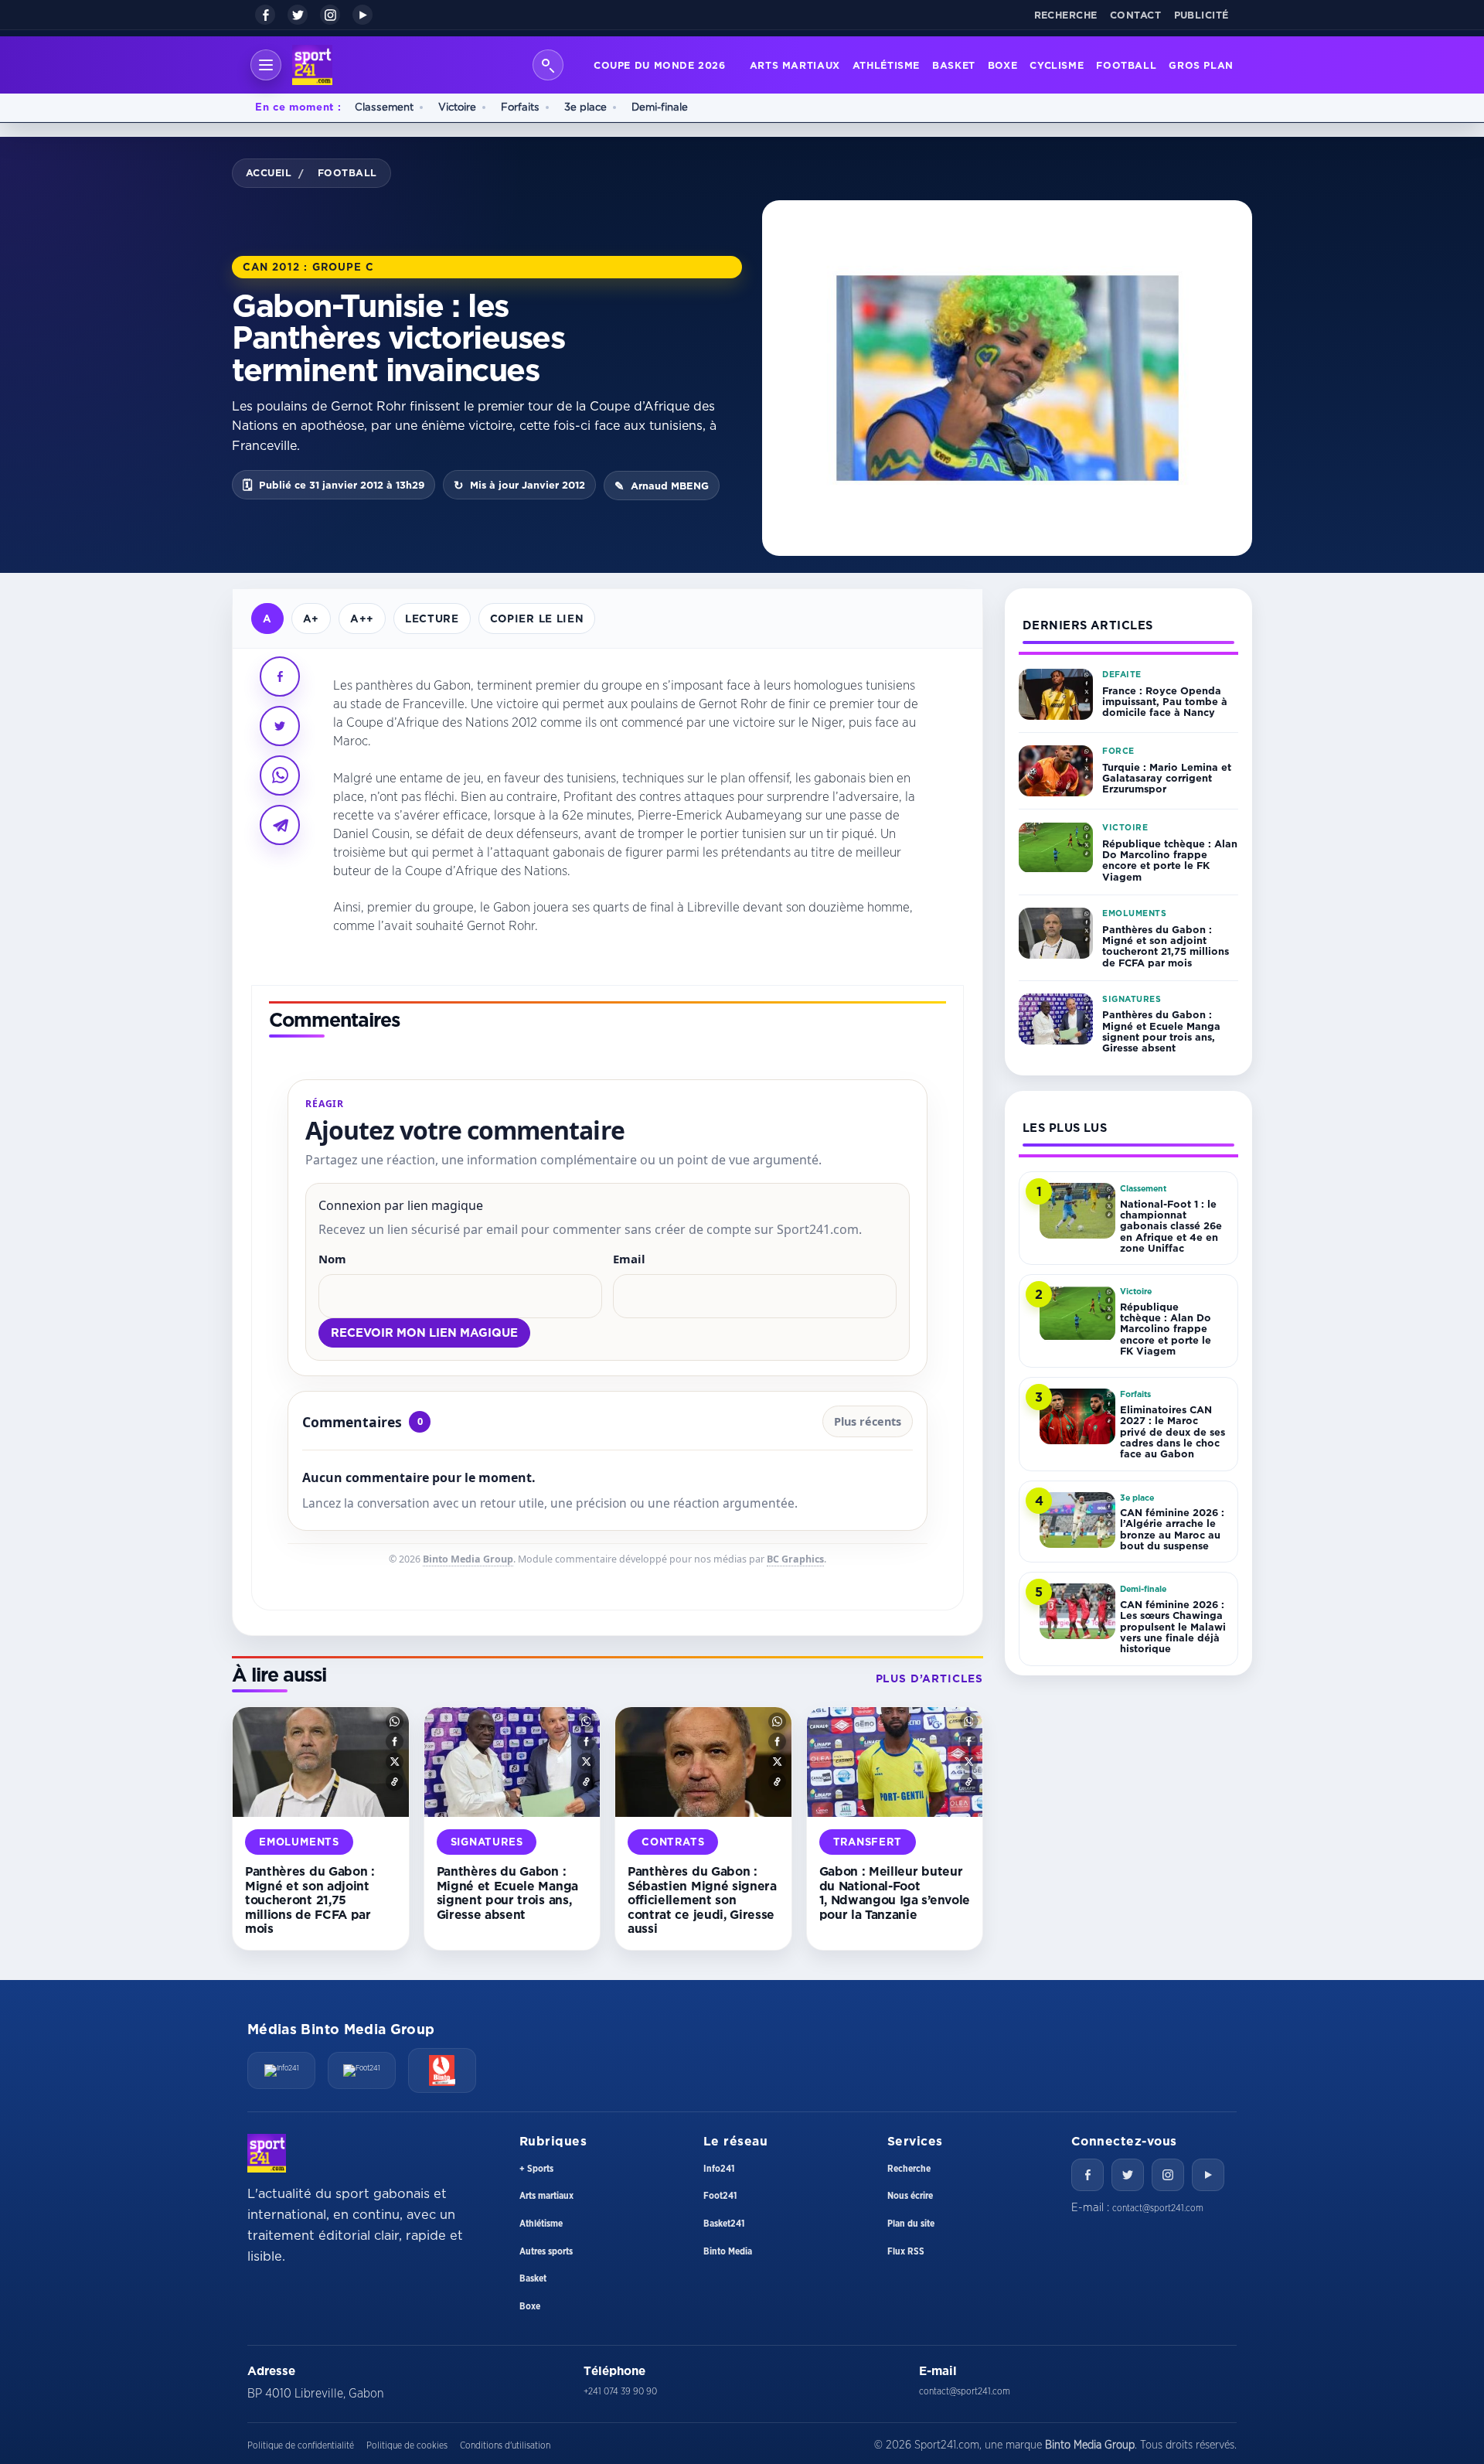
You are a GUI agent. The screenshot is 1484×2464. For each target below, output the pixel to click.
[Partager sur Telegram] (280, 825)
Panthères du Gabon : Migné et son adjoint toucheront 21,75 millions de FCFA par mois (310, 1900)
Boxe (1003, 65)
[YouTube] (362, 15)
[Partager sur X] (280, 726)
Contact (1136, 15)
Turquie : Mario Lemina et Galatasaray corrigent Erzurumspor (1167, 778)
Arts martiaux (795, 65)
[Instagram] (330, 15)
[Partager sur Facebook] (280, 676)
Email (629, 1259)
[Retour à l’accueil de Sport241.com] (312, 65)
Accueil (269, 172)
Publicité (1202, 15)
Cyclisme (1057, 65)
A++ (362, 618)
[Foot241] (362, 2070)
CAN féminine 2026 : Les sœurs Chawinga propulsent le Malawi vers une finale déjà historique (1173, 1626)
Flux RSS (906, 2251)
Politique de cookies (407, 2445)
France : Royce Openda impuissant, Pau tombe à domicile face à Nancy (1165, 702)
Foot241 (720, 2196)
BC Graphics (795, 1559)
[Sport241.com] (267, 2153)
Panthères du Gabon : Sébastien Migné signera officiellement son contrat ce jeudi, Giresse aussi (702, 1900)
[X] (298, 15)
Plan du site (911, 2224)
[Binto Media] (442, 2070)
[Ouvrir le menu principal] (266, 65)
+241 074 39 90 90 (620, 2391)
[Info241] (281, 2070)
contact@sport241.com (1158, 2208)
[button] (395, 1721)
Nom (332, 1259)
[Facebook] (265, 15)
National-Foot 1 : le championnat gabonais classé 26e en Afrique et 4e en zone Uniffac (1171, 1226)
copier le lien (537, 618)
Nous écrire (910, 2196)
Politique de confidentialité (301, 2445)
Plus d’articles (929, 1678)
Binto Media (728, 2251)
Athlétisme (886, 65)
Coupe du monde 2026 (660, 65)
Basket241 (724, 2224)
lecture (432, 618)
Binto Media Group (468, 1559)
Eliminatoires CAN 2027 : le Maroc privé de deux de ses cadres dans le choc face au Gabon (1173, 1431)
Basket (954, 65)
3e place (585, 107)
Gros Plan (1201, 65)
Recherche (1066, 15)
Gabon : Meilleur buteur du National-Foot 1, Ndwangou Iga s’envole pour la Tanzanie (895, 1893)
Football (1126, 65)
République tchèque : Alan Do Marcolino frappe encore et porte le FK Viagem (1170, 860)
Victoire (457, 107)
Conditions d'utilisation (505, 2445)
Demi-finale (660, 107)
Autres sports (546, 2251)
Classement (384, 107)
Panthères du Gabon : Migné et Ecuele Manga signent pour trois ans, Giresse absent (507, 1893)
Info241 (719, 2169)
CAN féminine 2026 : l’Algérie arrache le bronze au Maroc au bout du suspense (1172, 1529)
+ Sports (536, 2169)
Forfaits (520, 107)
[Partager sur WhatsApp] (280, 775)
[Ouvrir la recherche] (548, 65)
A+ (311, 618)
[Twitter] (1128, 2175)
